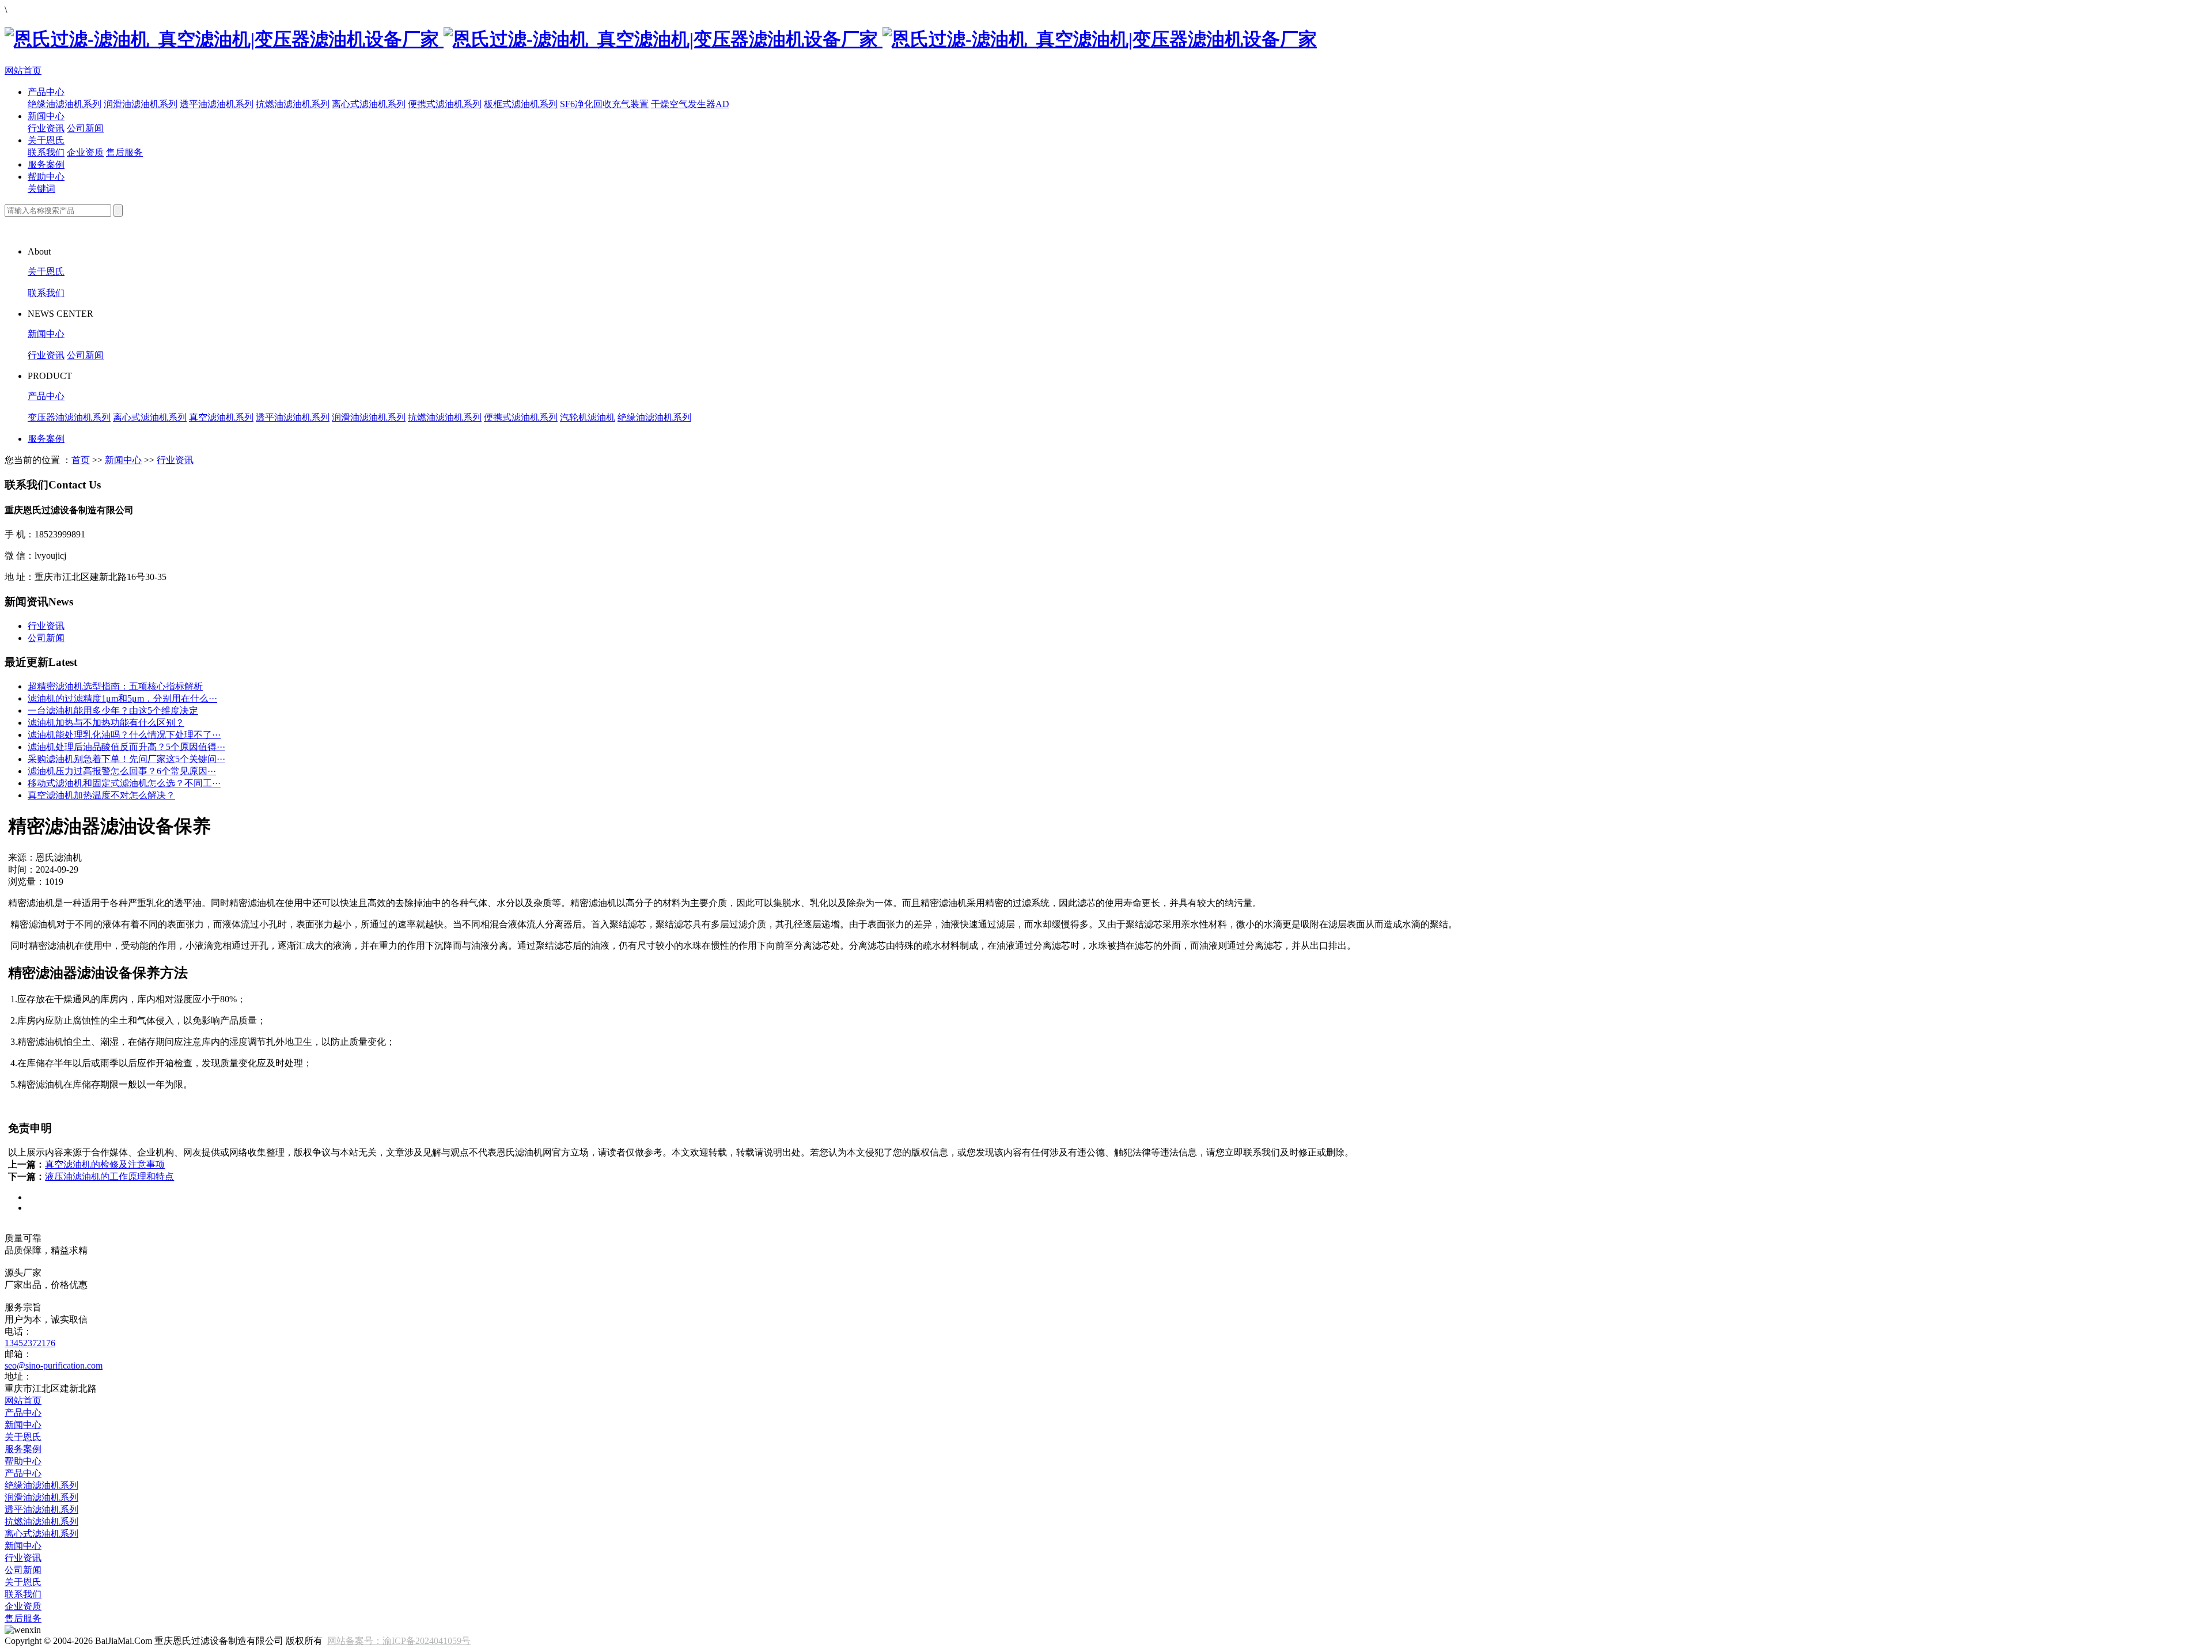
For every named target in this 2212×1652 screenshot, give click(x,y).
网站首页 (23, 71)
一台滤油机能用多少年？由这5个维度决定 (113, 711)
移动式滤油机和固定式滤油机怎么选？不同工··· (124, 783)
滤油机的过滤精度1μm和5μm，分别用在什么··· (122, 698)
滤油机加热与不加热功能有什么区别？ (106, 723)
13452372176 (30, 1343)
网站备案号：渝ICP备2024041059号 (399, 1641)
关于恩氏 (46, 140)
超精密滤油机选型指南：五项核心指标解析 (115, 686)
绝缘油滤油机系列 (65, 104)
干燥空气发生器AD (690, 104)
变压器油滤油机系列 (69, 417)
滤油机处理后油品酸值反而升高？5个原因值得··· (126, 747)
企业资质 (85, 152)
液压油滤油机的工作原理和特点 (109, 1177)
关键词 (41, 189)
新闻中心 (46, 116)
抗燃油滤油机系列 (293, 104)
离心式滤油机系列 (369, 104)
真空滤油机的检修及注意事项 (105, 1164)
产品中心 (46, 92)
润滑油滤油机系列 (141, 104)
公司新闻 (85, 128)
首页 (81, 460)
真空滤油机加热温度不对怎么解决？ (101, 795)
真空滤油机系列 (221, 417)
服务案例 (46, 164)
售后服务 (124, 152)
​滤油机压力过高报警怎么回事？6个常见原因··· (122, 771)
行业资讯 (46, 128)
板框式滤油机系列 (521, 104)
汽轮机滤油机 (588, 417)
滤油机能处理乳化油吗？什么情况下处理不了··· (124, 735)
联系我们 (46, 152)
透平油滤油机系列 (217, 104)
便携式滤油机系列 (445, 104)
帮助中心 (46, 177)
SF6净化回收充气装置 (604, 104)
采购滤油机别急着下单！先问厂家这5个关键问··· (126, 759)
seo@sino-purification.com (54, 1365)
